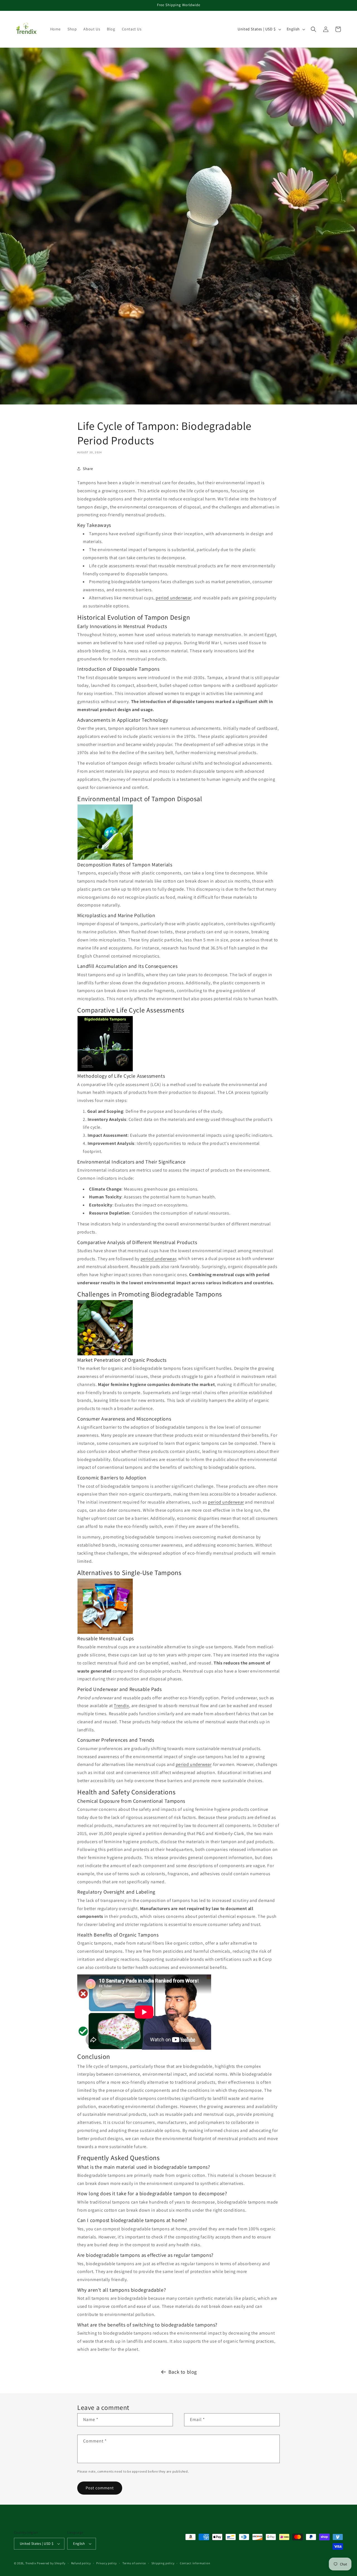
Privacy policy (107, 2563)
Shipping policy (163, 2563)
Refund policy (81, 2563)
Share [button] (88, 468)
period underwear (173, 598)
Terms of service (134, 2563)
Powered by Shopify (51, 2563)
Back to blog (183, 2372)
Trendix (121, 1706)
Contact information (195, 2563)
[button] (313, 29)
